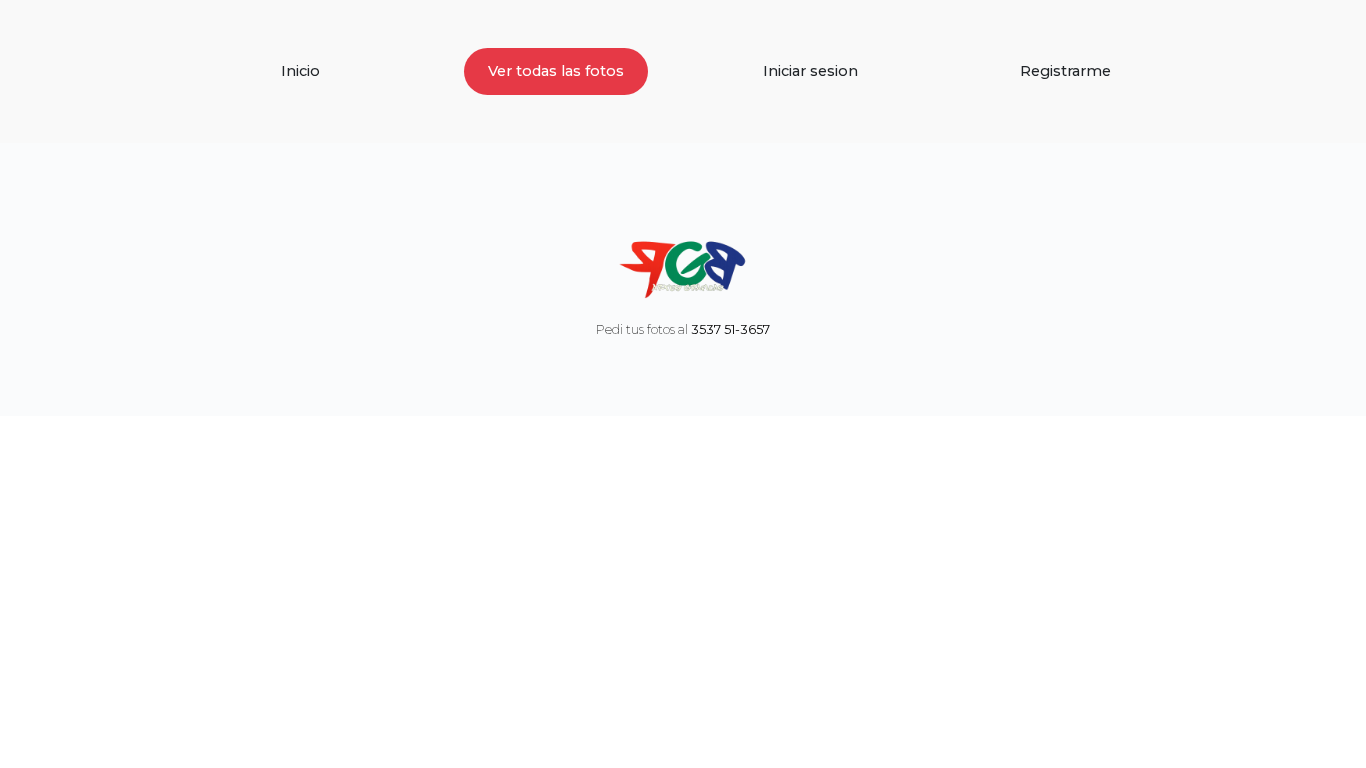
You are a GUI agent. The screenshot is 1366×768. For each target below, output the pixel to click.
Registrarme (1065, 71)
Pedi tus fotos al (683, 329)
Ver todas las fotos (556, 71)
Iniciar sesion (810, 71)
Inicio (300, 71)
